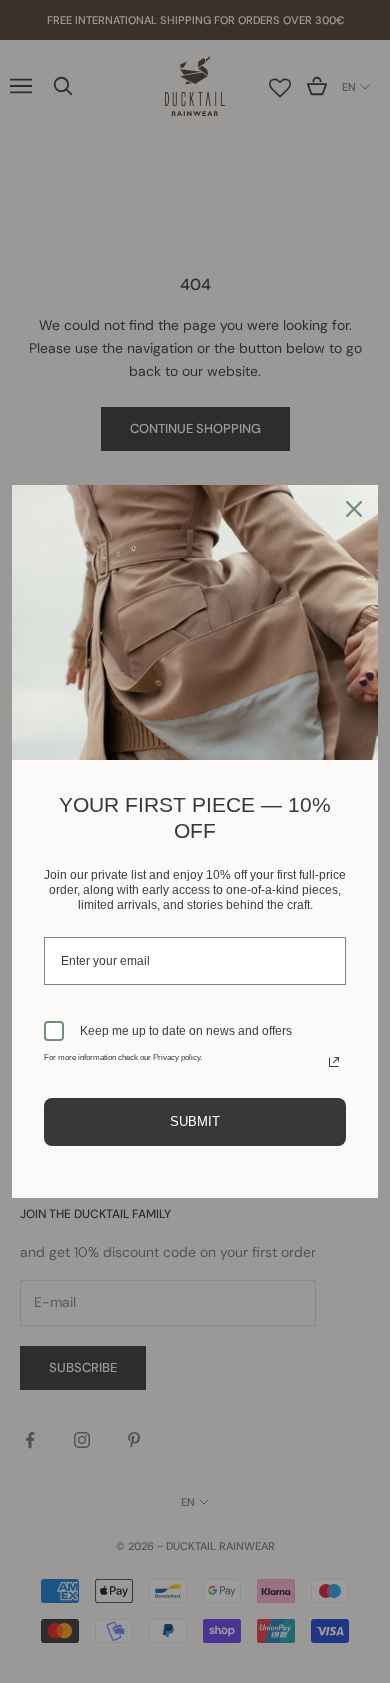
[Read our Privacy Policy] (334, 1062)
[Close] (354, 509)
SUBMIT (195, 1121)
